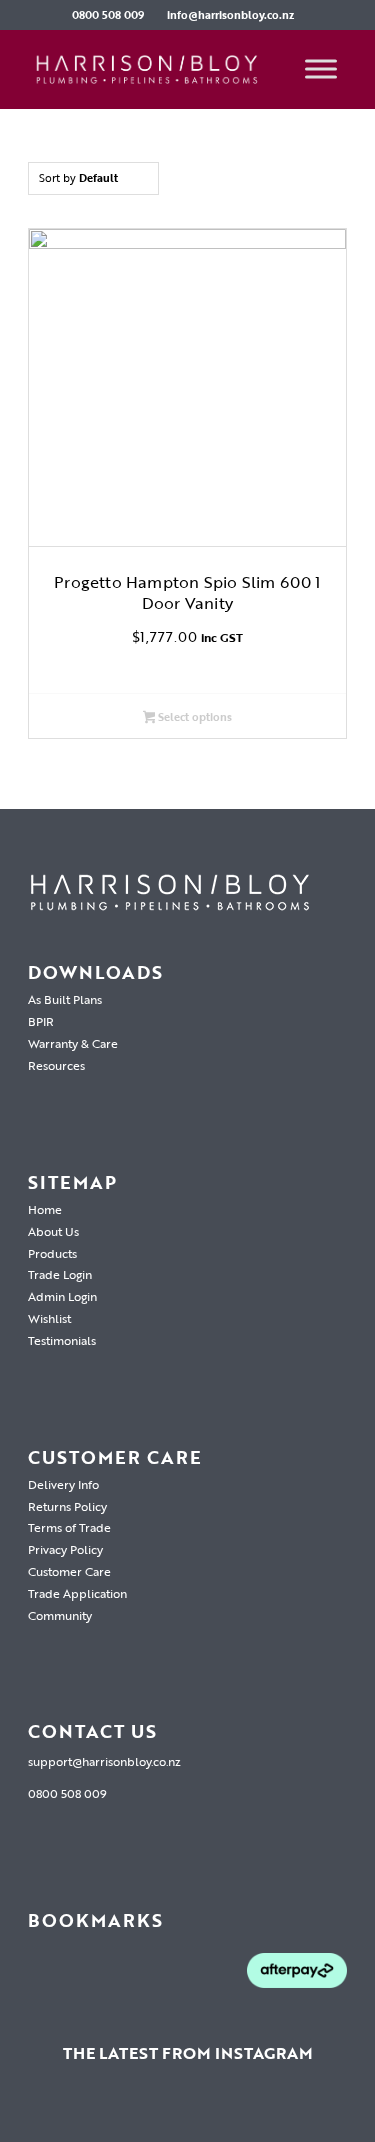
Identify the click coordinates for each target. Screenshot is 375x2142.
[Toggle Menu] (321, 69)
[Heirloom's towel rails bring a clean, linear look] (27, 2115)
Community (60, 1615)
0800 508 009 (108, 15)
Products (52, 1253)
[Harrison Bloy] (155, 69)
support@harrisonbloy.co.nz (104, 1761)
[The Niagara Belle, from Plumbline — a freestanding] (188, 2115)
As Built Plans (65, 999)
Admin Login (62, 1296)
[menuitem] (108, 15)
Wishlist (49, 1318)
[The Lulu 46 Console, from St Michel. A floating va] (81, 2115)
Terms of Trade (69, 1527)
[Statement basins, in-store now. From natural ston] (295, 2115)
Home (45, 1209)
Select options (193, 717)
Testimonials (62, 1340)
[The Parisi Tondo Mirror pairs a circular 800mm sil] (134, 2115)
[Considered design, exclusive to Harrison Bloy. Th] (348, 2115)
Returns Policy (67, 1506)
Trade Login (60, 1274)
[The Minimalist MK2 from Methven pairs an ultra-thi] (241, 2115)
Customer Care (69, 1571)
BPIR (41, 1021)
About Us (53, 1231)
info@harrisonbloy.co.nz (230, 15)
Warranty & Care (73, 1043)
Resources (56, 1065)
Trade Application (77, 1593)
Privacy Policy (65, 1549)
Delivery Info (63, 1484)
